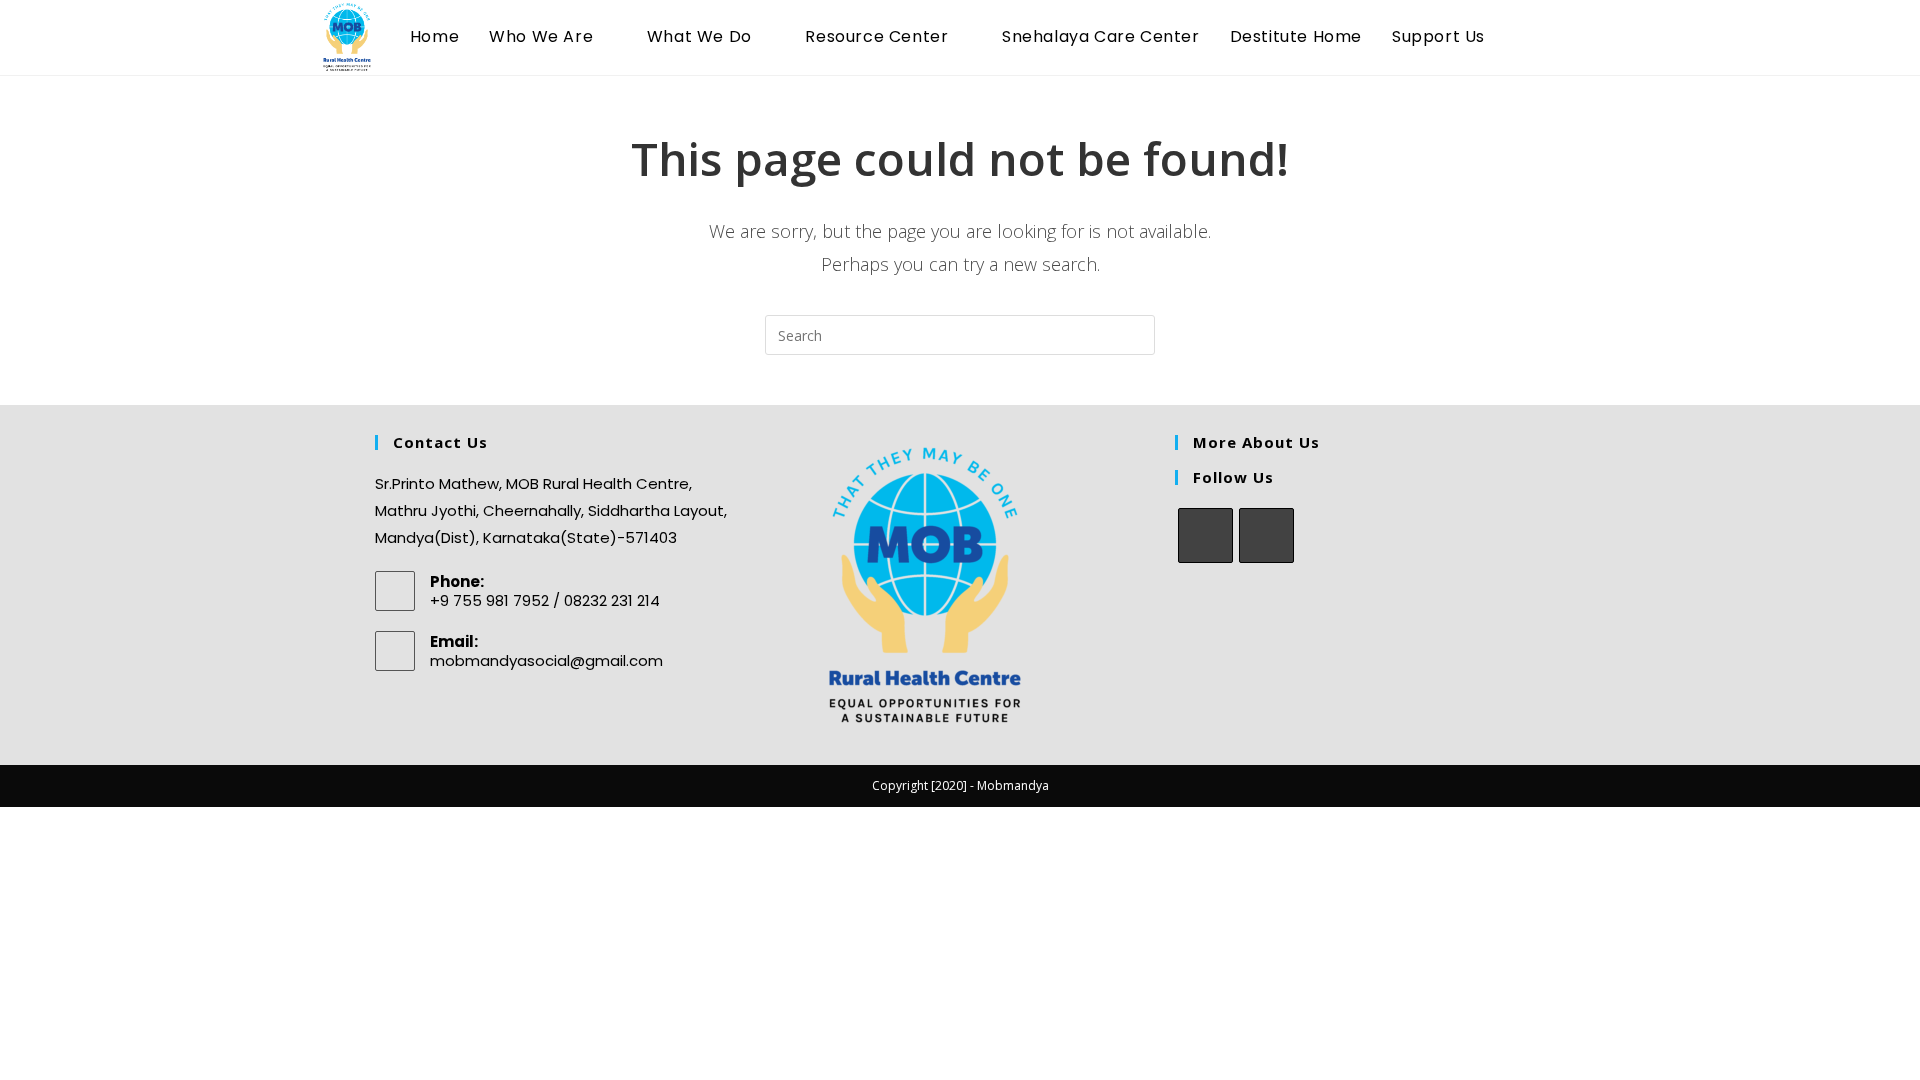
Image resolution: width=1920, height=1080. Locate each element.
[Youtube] (1266, 535)
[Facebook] (1205, 535)
